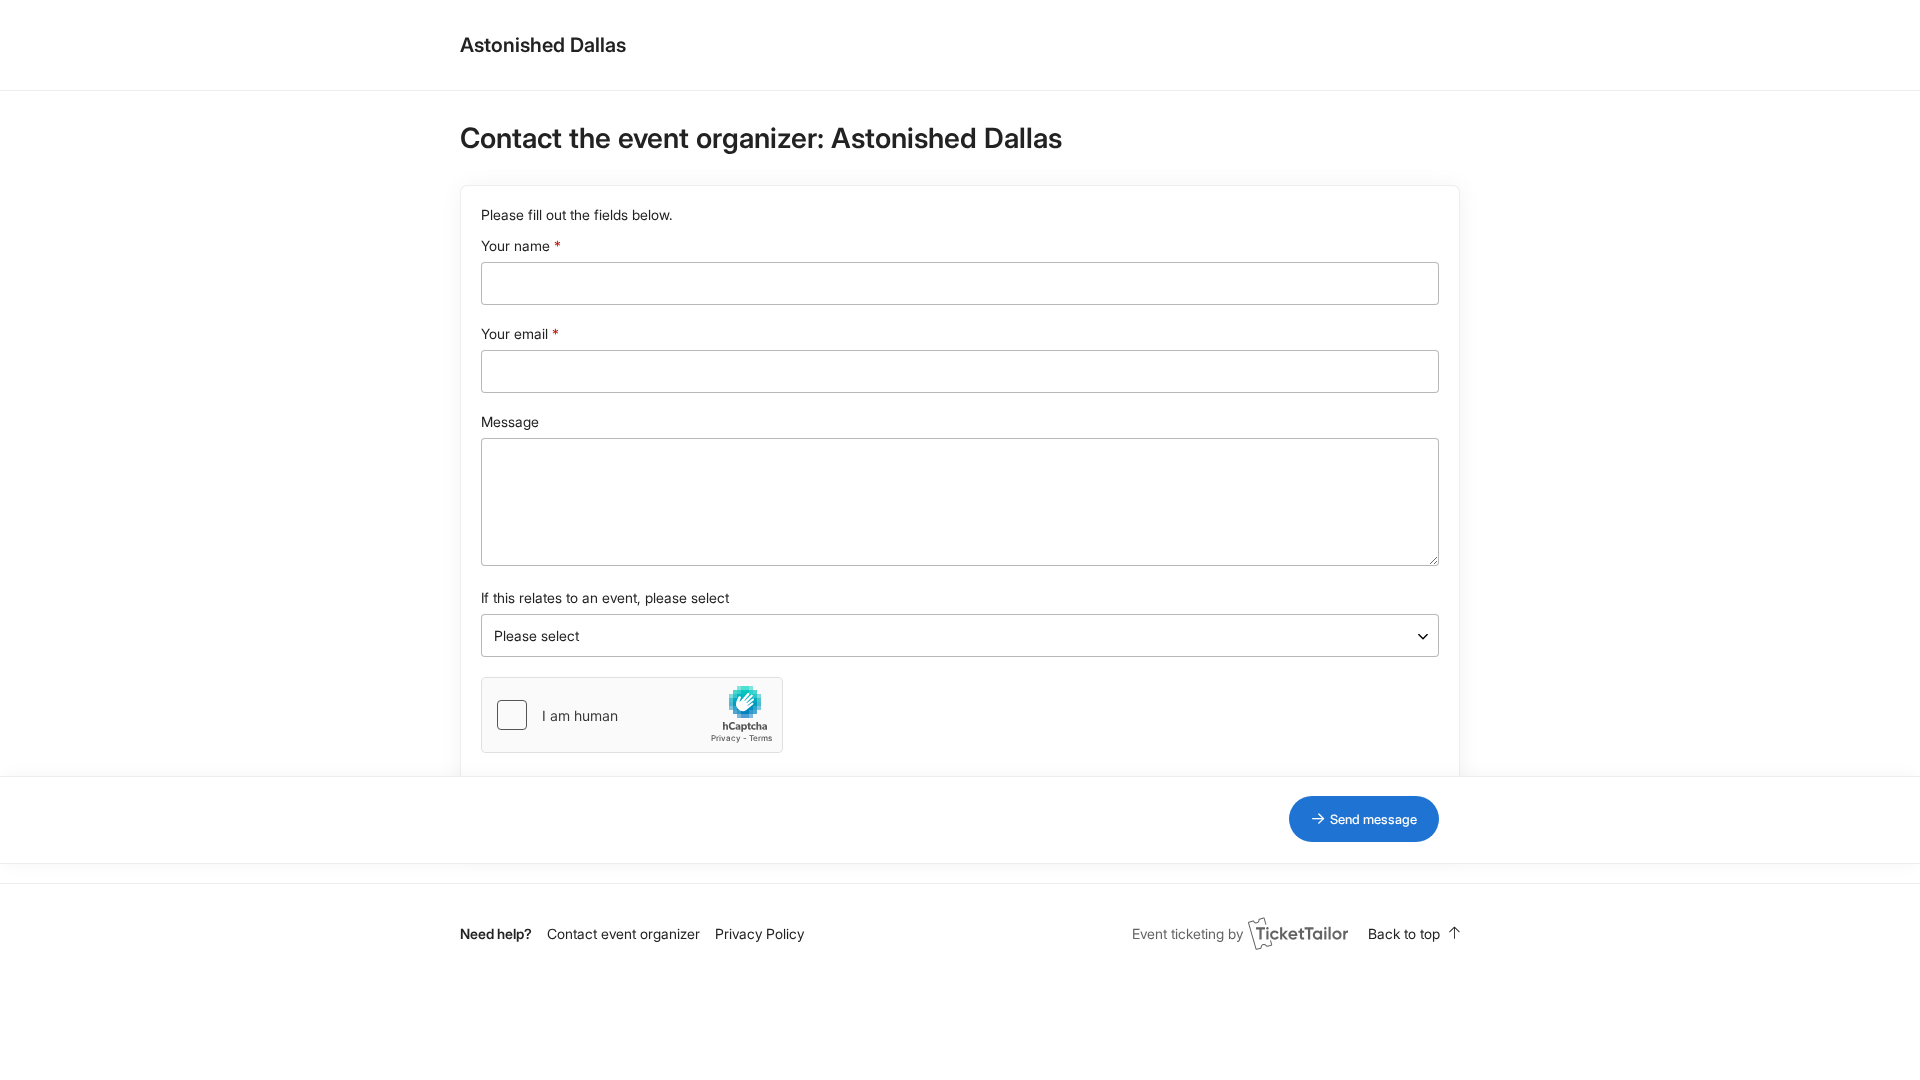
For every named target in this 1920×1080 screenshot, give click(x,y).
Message (510, 421)
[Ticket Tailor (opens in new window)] (1298, 933)
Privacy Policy (759, 933)
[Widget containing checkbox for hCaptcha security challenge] (632, 715)
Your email (514, 333)
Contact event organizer (623, 933)
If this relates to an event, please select (605, 597)
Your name (515, 245)
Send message (1373, 819)
